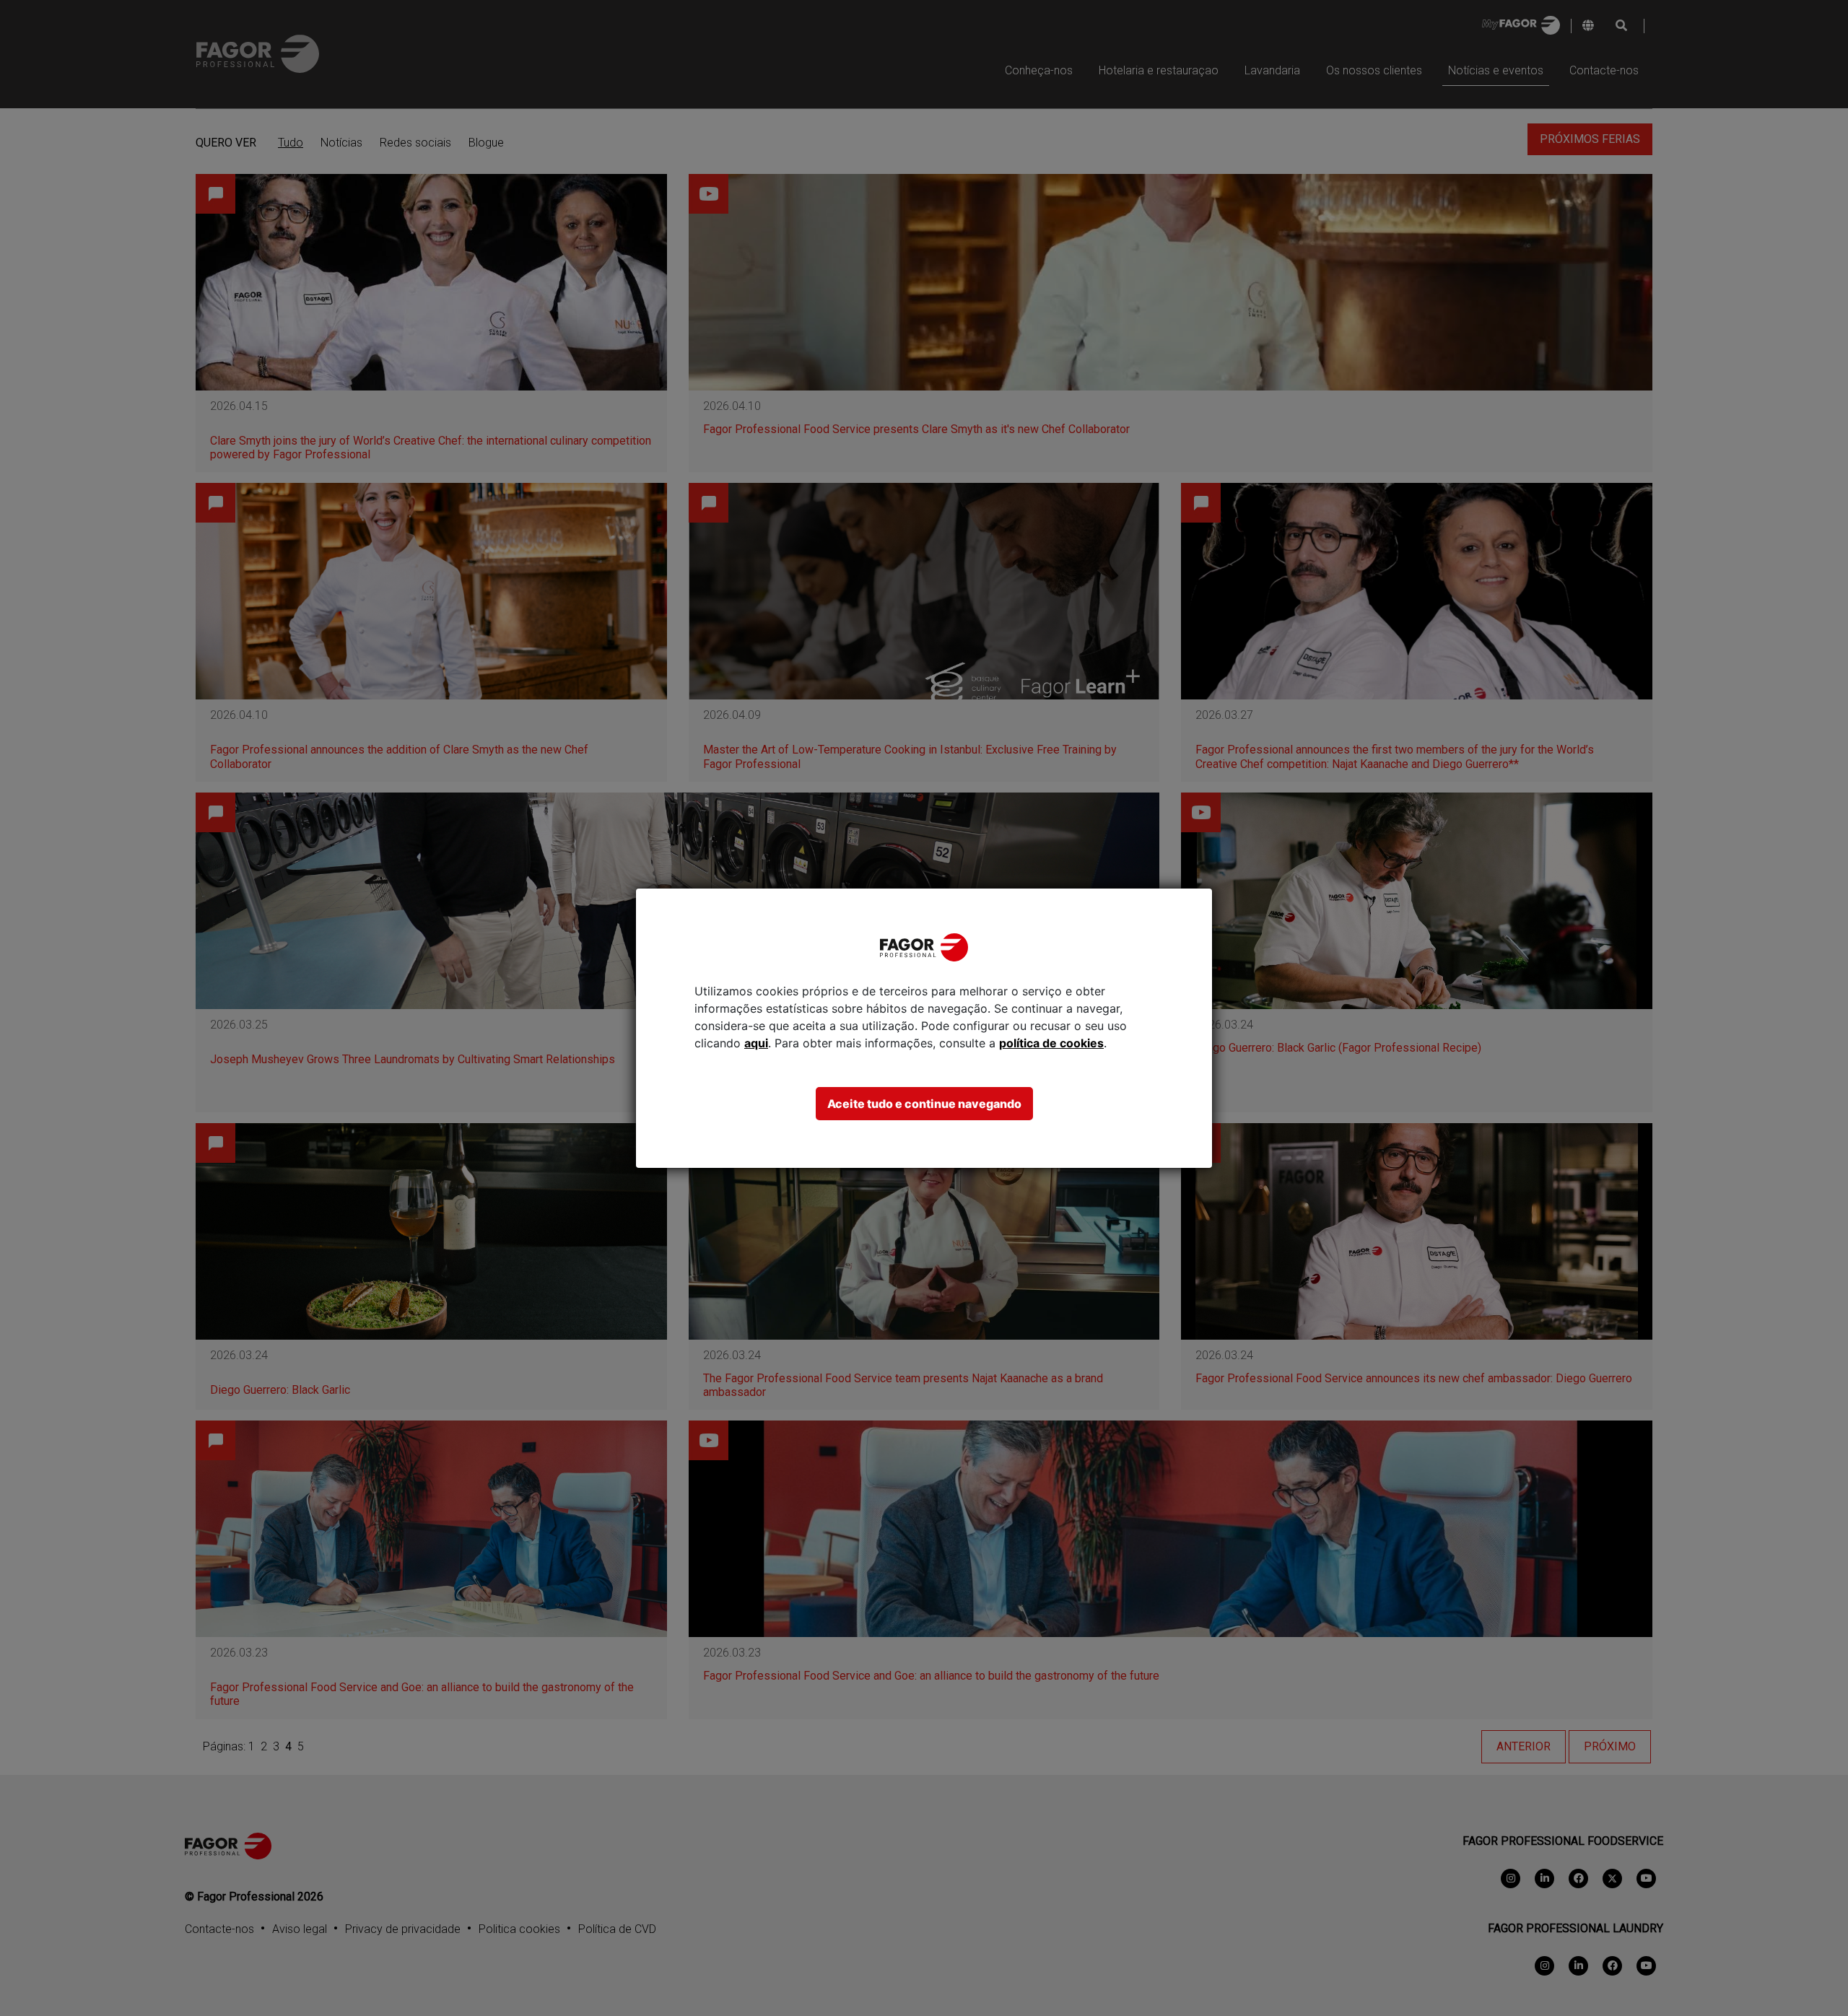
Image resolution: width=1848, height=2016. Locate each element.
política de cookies (1051, 1043)
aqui (756, 1043)
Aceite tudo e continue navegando (924, 1104)
